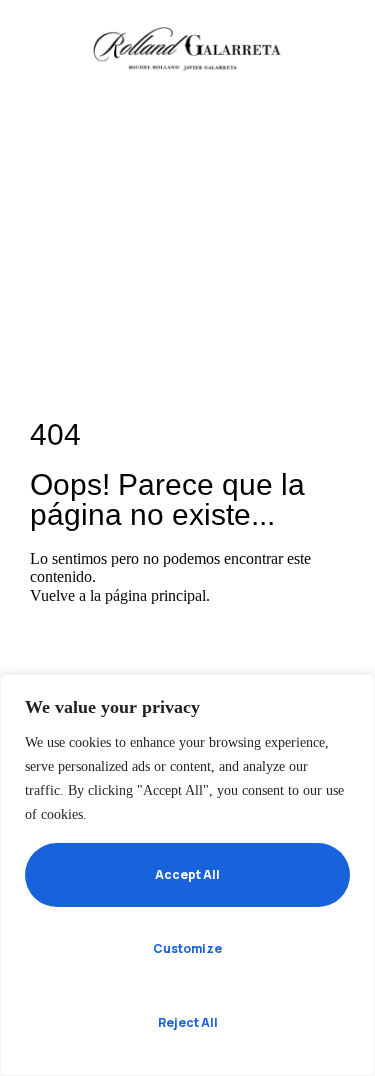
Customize (187, 948)
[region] (187, 875)
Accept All (187, 874)
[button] (43, 46)
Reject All (188, 1022)
